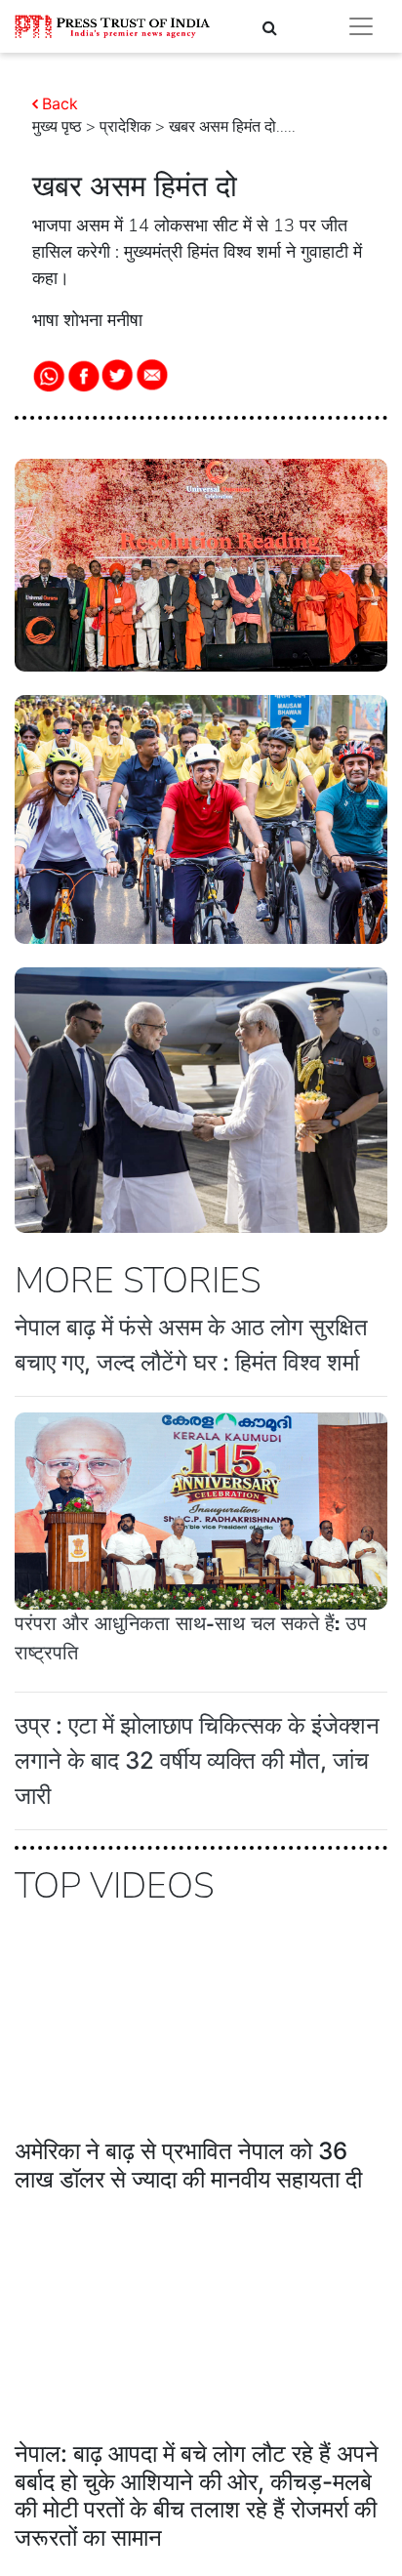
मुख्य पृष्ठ (57, 127)
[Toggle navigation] (361, 26)
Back (60, 103)
